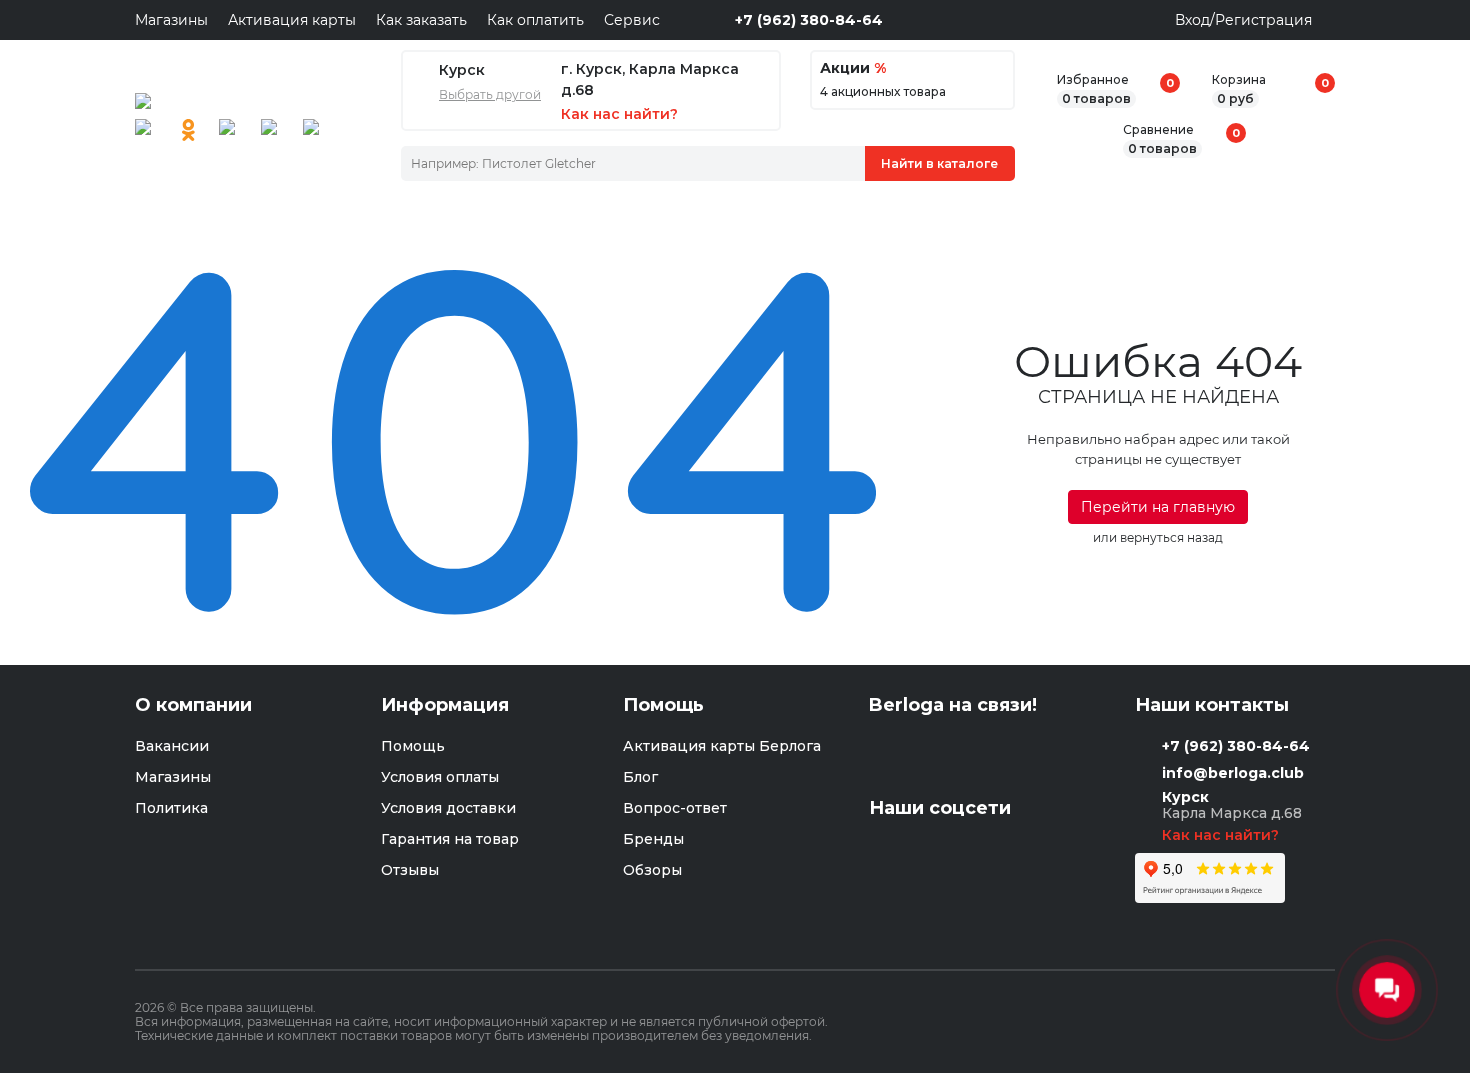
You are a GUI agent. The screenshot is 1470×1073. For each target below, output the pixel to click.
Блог (640, 777)
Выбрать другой (490, 95)
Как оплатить (535, 20)
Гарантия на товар (450, 839)
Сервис (632, 20)
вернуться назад (1171, 537)
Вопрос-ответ (675, 808)
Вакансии (172, 746)
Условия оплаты (440, 777)
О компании (193, 705)
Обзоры (652, 870)
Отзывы (410, 870)
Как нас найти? (1222, 835)
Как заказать (421, 20)
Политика (171, 808)
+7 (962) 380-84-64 (809, 20)
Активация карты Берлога (722, 746)
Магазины (171, 20)
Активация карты (292, 20)
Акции (853, 68)
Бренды (653, 839)
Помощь (413, 746)
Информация (445, 705)
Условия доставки (448, 808)
